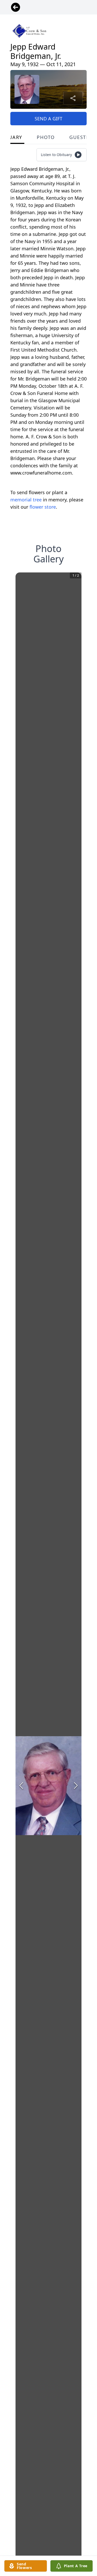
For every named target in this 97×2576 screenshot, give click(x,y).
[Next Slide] (76, 1786)
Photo (46, 137)
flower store (43, 507)
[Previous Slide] (21, 1786)
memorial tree (26, 500)
